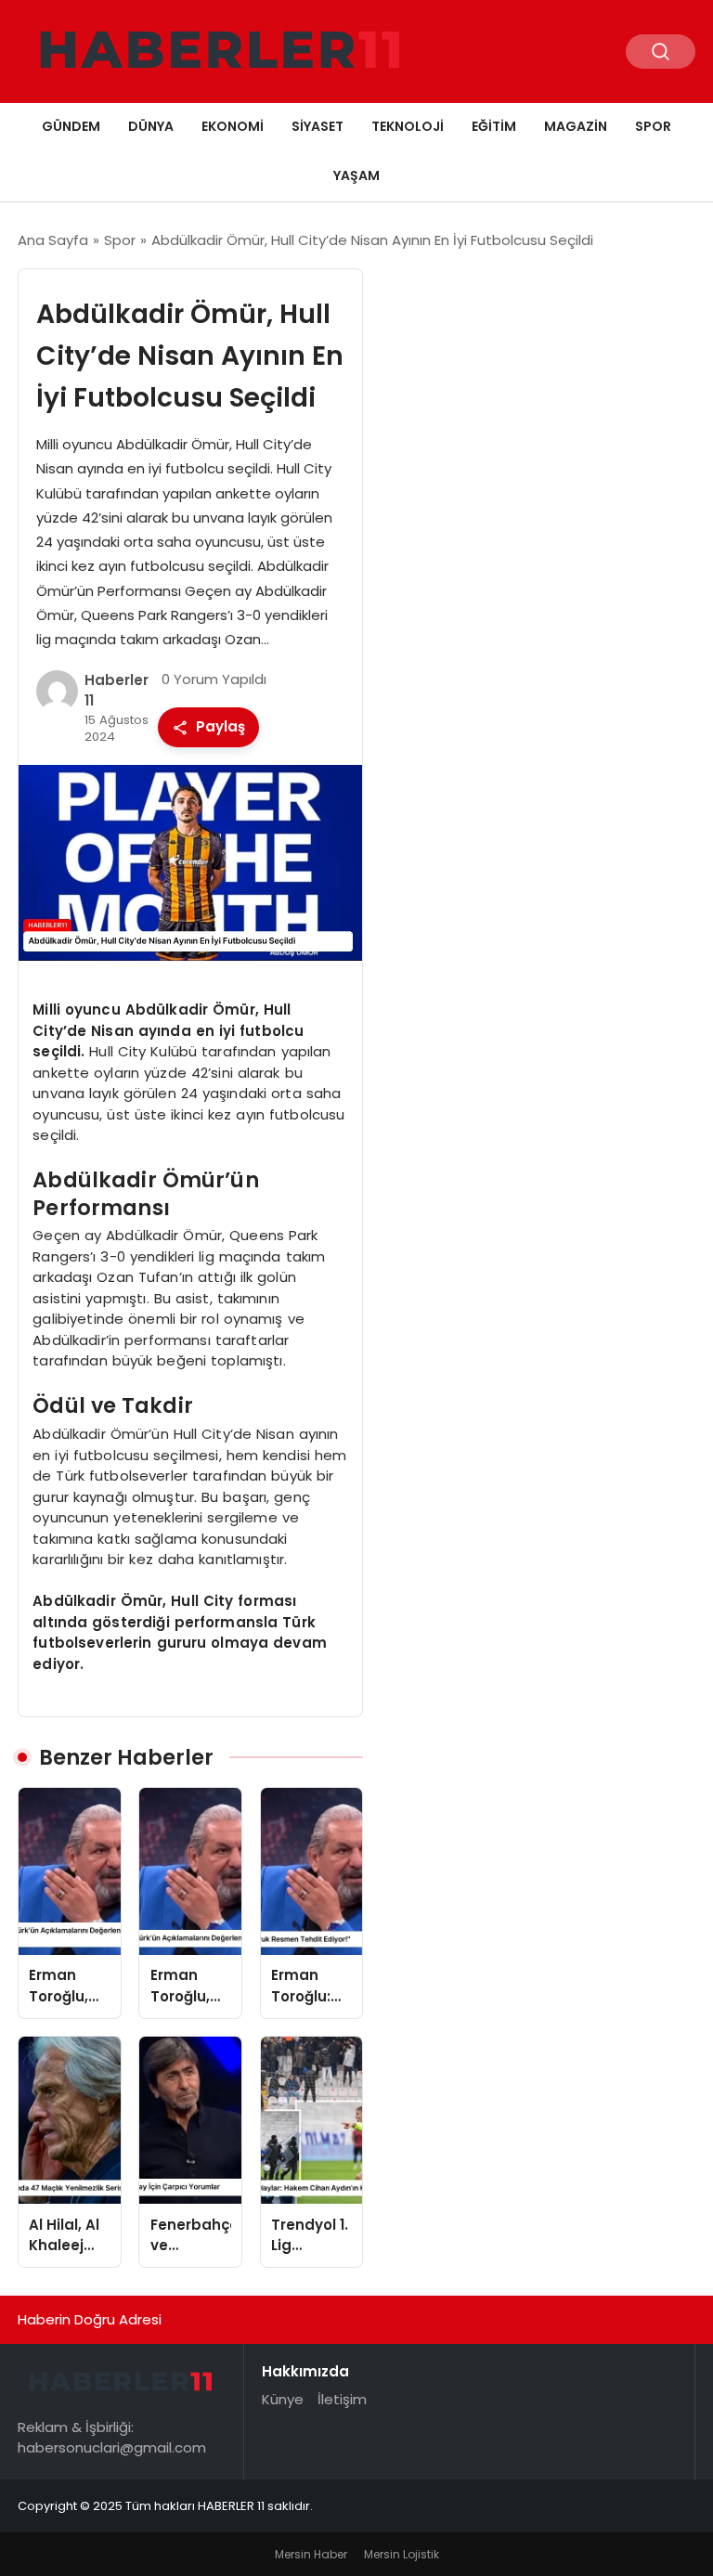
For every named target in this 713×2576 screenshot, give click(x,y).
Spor (653, 126)
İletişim (342, 2399)
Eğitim (494, 126)
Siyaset (318, 126)
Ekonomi (233, 126)
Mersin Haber (311, 2554)
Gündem (71, 126)
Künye (283, 2399)
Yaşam (356, 175)
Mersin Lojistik (402, 2554)
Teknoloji (408, 126)
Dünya (151, 126)
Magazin (576, 126)
